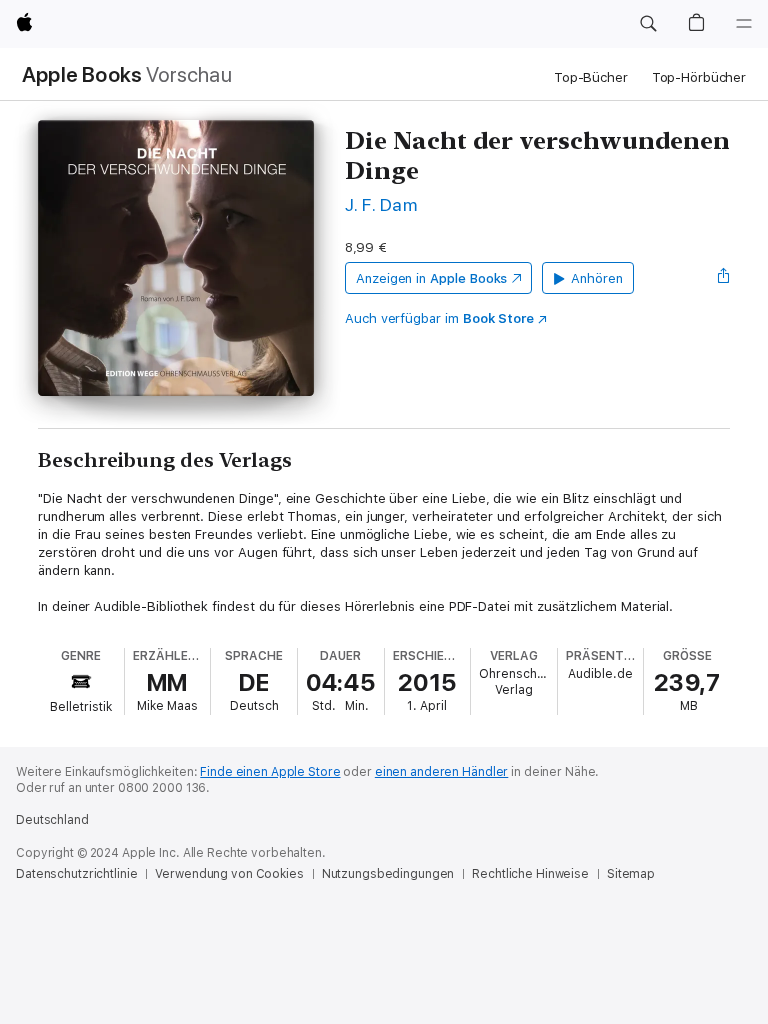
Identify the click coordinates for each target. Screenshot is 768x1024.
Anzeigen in (432, 278)
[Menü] (744, 24)
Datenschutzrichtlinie (76, 874)
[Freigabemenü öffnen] (724, 278)
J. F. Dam (381, 204)
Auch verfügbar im (439, 318)
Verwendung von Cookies (229, 874)
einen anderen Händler (441, 772)
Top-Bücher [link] (591, 77)
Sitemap (631, 874)
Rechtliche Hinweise (530, 874)
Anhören (597, 278)
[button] (648, 24)
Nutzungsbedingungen (388, 874)
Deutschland (52, 820)
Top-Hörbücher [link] (699, 77)
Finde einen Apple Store (270, 772)
